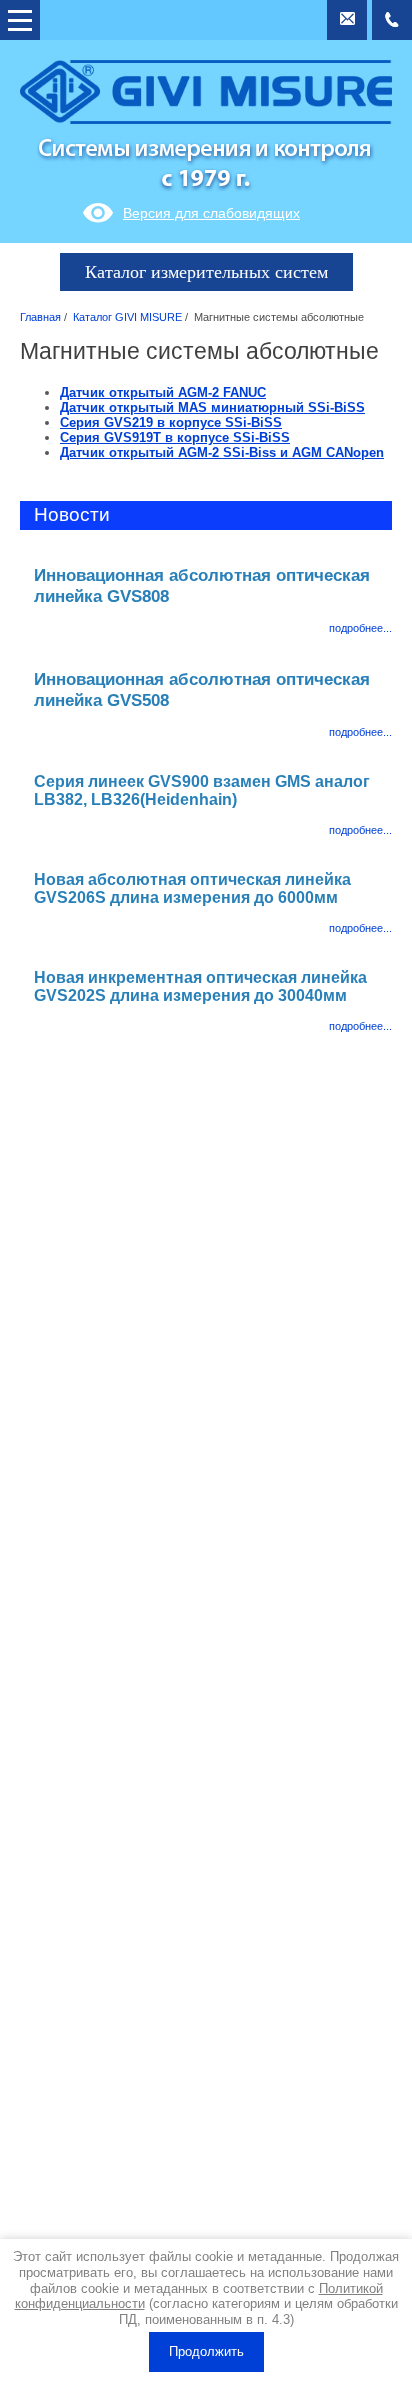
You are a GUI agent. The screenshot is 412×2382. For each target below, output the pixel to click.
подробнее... (360, 628)
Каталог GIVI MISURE (127, 317)
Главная (40, 317)
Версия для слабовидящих (211, 213)
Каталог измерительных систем (206, 272)
